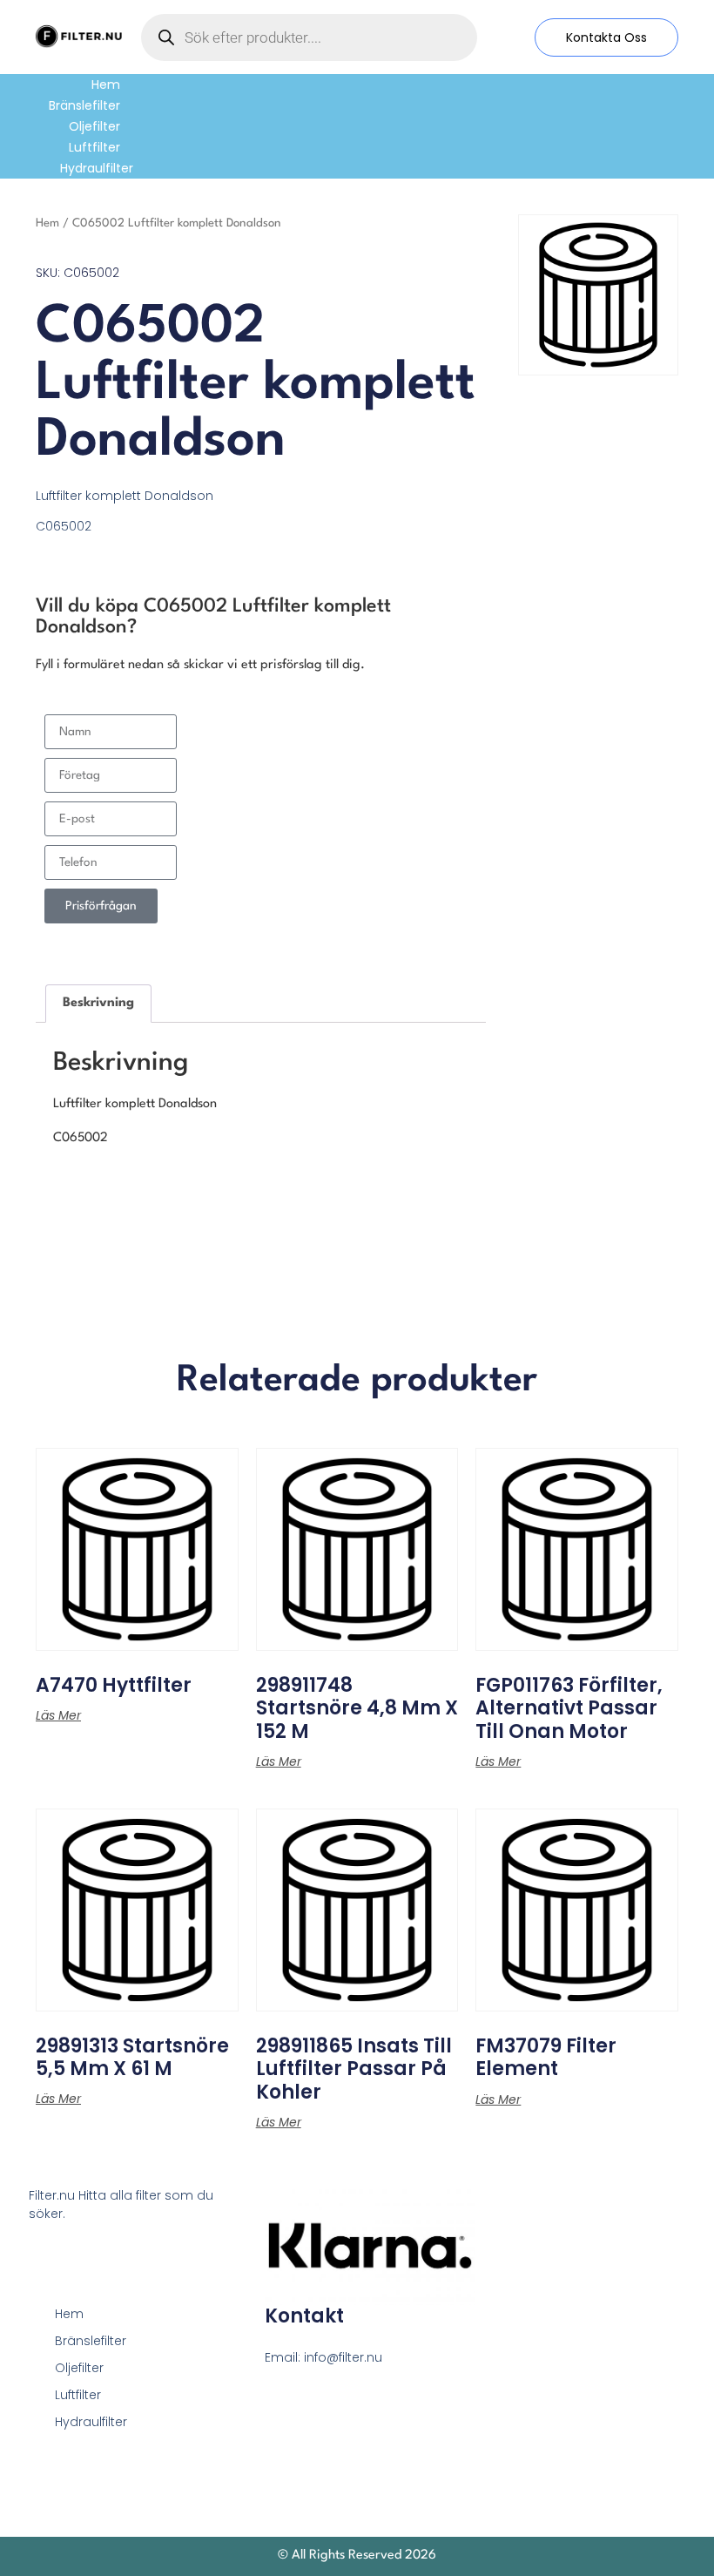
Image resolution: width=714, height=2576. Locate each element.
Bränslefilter (84, 105)
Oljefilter (94, 126)
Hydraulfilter (97, 168)
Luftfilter (94, 147)
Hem (106, 85)
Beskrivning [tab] (98, 1003)
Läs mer (58, 1715)
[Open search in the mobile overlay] (309, 37)
